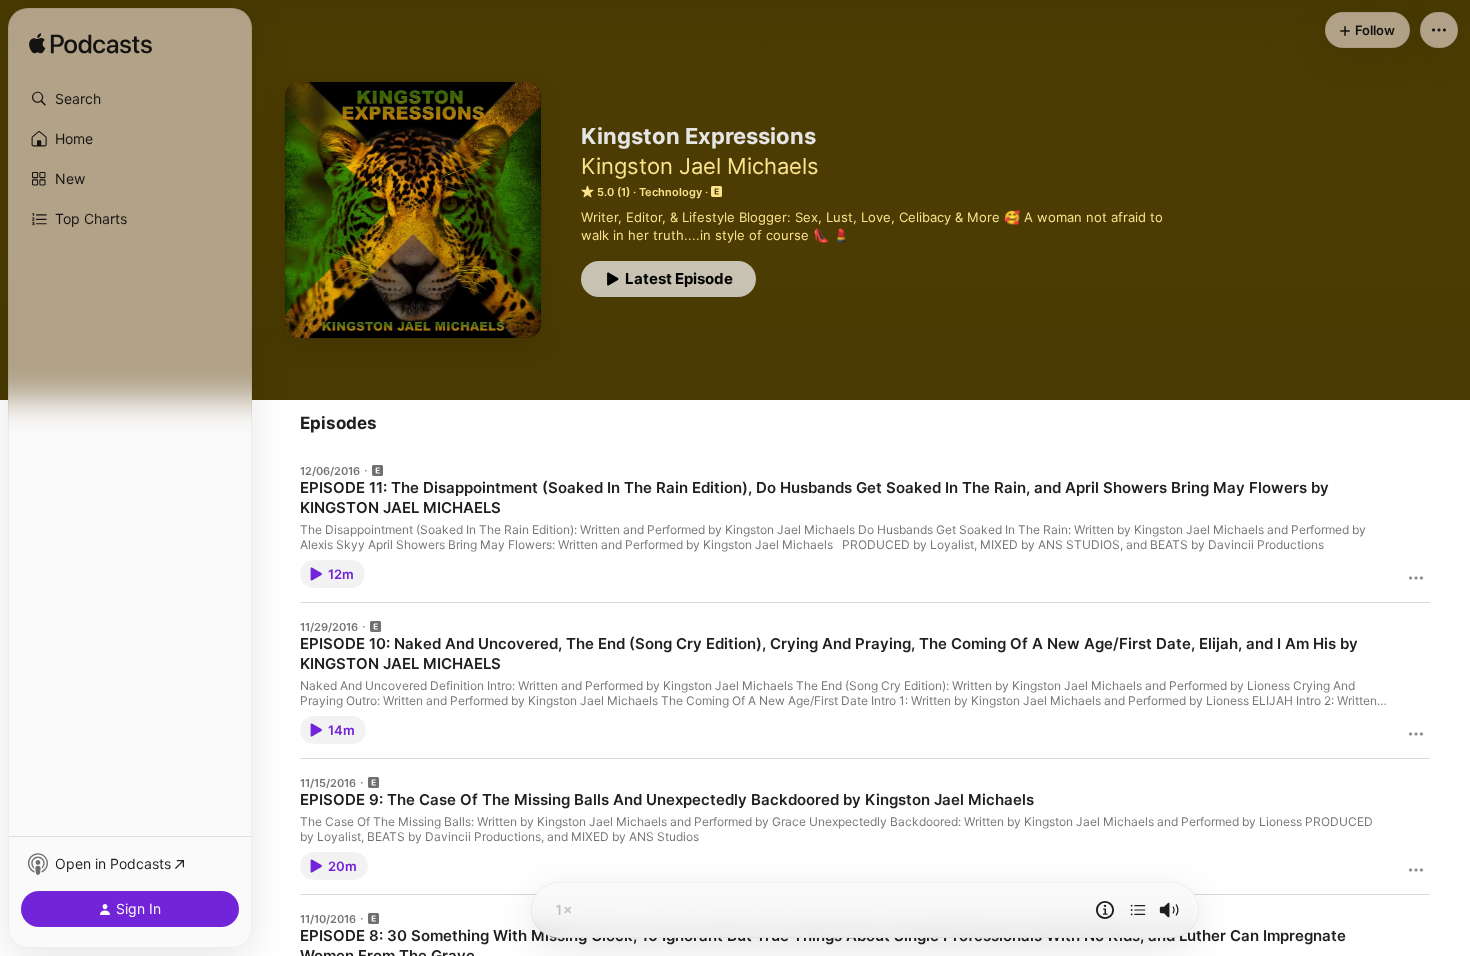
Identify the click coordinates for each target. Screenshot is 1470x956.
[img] (90, 45)
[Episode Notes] (1105, 910)
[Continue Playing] (1138, 910)
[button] (130, 99)
